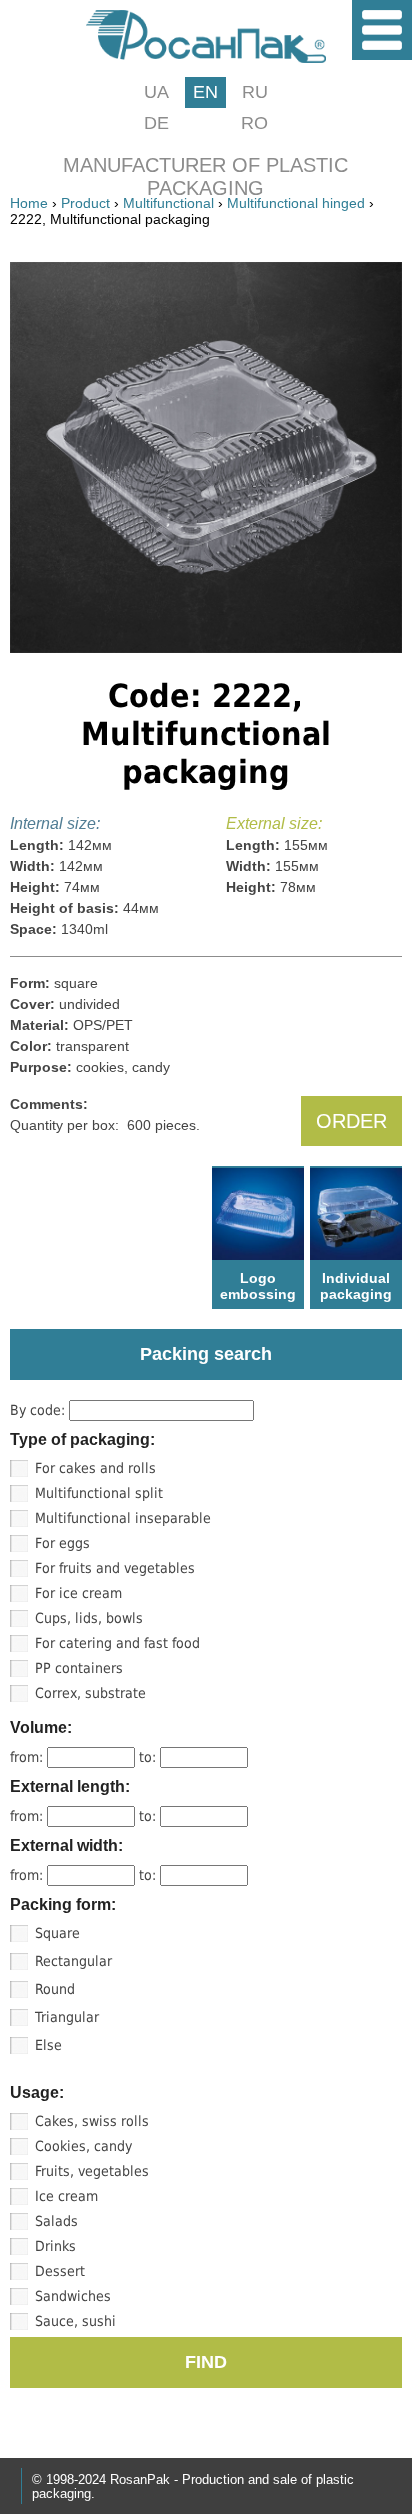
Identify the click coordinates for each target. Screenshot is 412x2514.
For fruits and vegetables (115, 1568)
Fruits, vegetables (92, 2171)
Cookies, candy (83, 2146)
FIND (206, 2362)
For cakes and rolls (95, 1468)
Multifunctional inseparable (123, 1518)
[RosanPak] (206, 57)
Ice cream (66, 2196)
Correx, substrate (90, 1693)
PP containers (79, 1668)
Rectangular (73, 1961)
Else (48, 2045)
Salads (56, 2221)
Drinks (55, 2246)
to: (149, 1757)
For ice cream (78, 1593)
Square (57, 1933)
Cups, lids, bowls (89, 1618)
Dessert (60, 2271)
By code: (39, 1410)
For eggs (62, 1543)
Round (55, 1989)
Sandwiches (73, 2296)
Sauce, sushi (75, 2321)
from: (28, 1757)
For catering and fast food (117, 1643)
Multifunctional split (99, 1493)
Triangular (67, 2017)
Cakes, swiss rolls (92, 2121)
